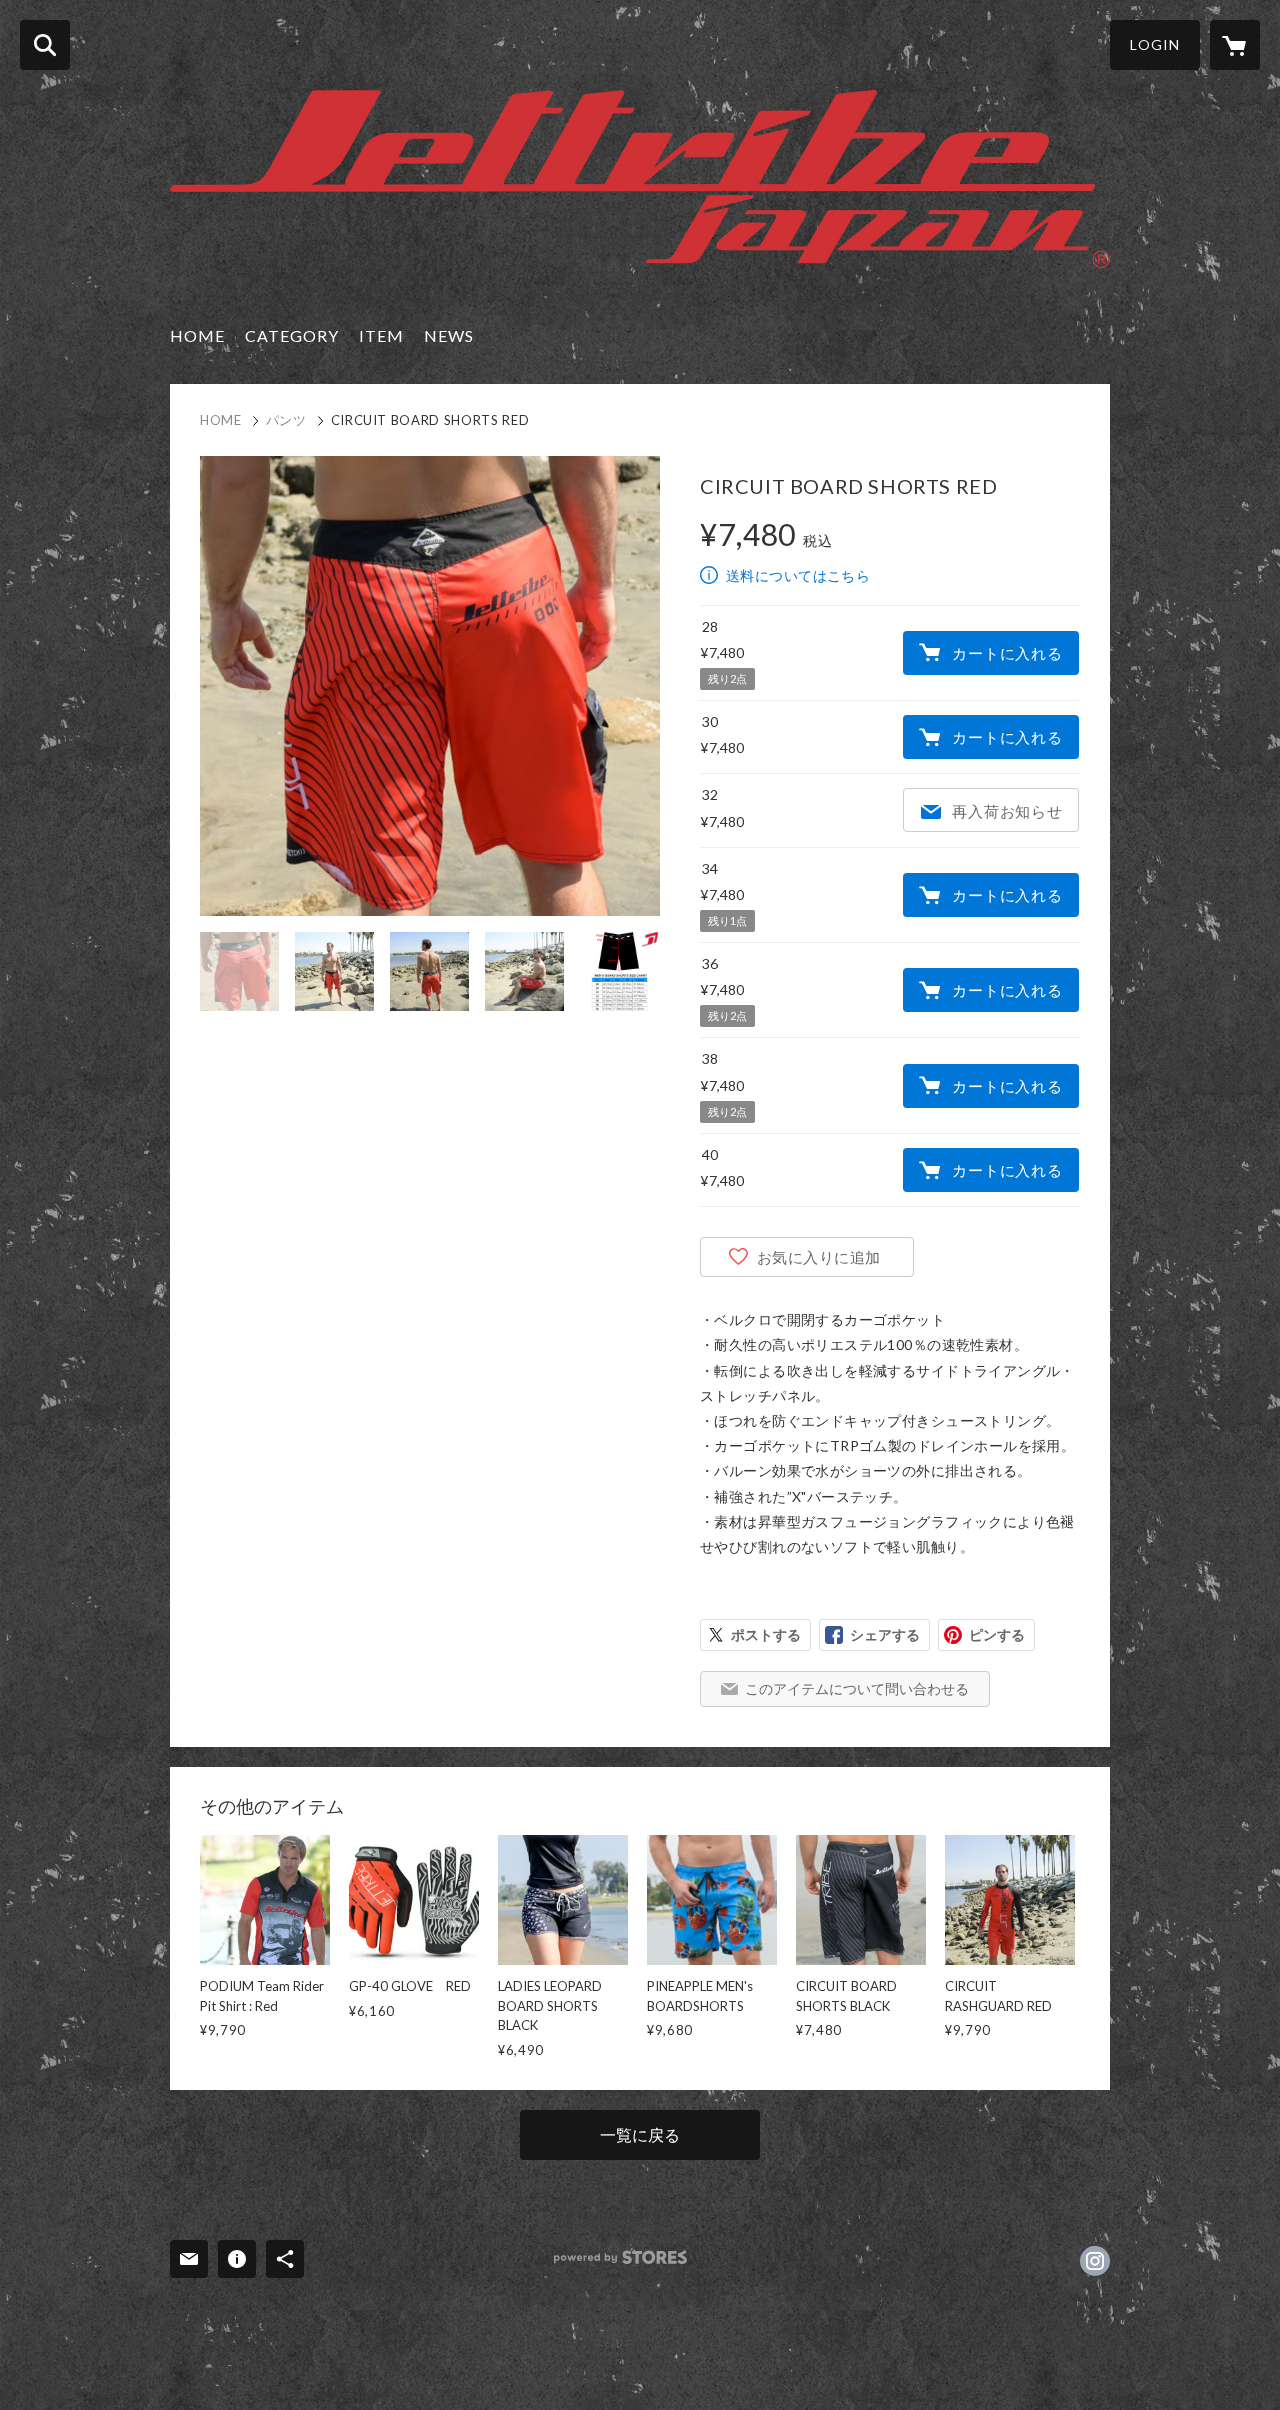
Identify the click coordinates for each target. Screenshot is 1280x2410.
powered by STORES (620, 2257)
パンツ (286, 420)
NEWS (449, 335)
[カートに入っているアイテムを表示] (1235, 45)
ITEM (381, 335)
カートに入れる (1007, 653)
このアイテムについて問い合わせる (857, 1688)
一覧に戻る (640, 2134)
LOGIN (1155, 44)
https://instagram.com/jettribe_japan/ (1095, 2261)
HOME (197, 335)
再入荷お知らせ (1007, 811)
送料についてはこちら (798, 575)
